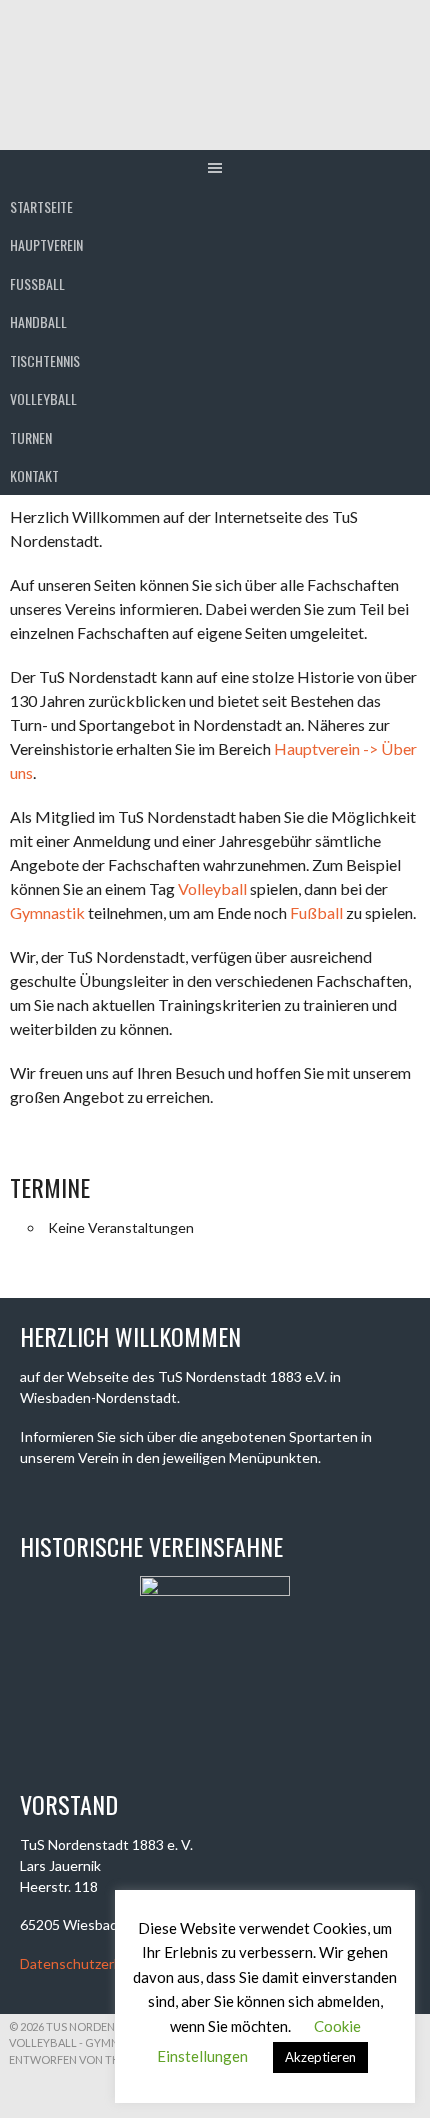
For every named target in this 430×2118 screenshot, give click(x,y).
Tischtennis (45, 360)
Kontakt (34, 475)
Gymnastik (47, 912)
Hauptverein (46, 244)
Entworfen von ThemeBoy (87, 2059)
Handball (38, 321)
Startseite (41, 206)
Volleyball (43, 398)
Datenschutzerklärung (90, 1963)
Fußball (316, 912)
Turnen (31, 437)
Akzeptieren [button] (320, 2057)
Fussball (37, 283)
